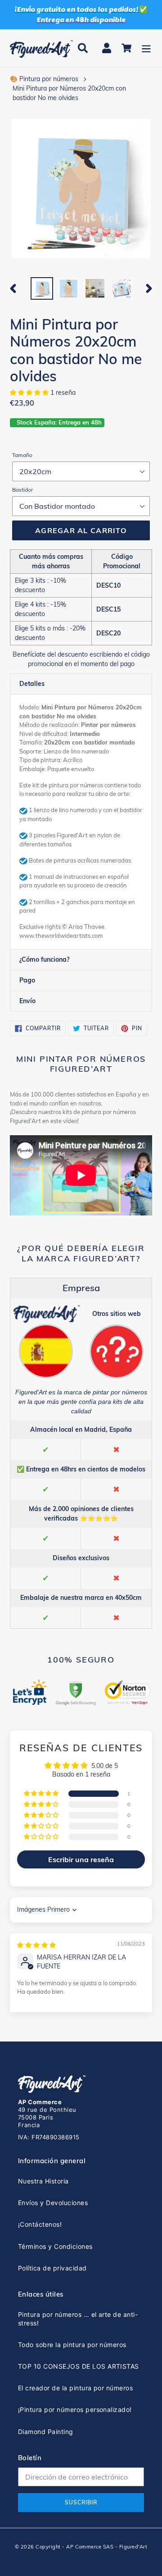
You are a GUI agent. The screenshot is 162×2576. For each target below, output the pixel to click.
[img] (36, 1945)
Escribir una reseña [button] (81, 1859)
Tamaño (22, 455)
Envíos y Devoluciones (53, 2203)
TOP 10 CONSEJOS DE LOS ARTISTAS (79, 2366)
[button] (30, 393)
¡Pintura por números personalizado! (75, 2409)
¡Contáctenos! (40, 2224)
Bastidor (22, 490)
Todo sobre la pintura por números (72, 2345)
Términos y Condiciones (55, 2246)
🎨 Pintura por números (44, 79)
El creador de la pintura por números (75, 2388)
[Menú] (146, 48)
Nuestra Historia (43, 2181)
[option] (42, 288)
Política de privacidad (52, 2268)
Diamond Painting (46, 2432)
